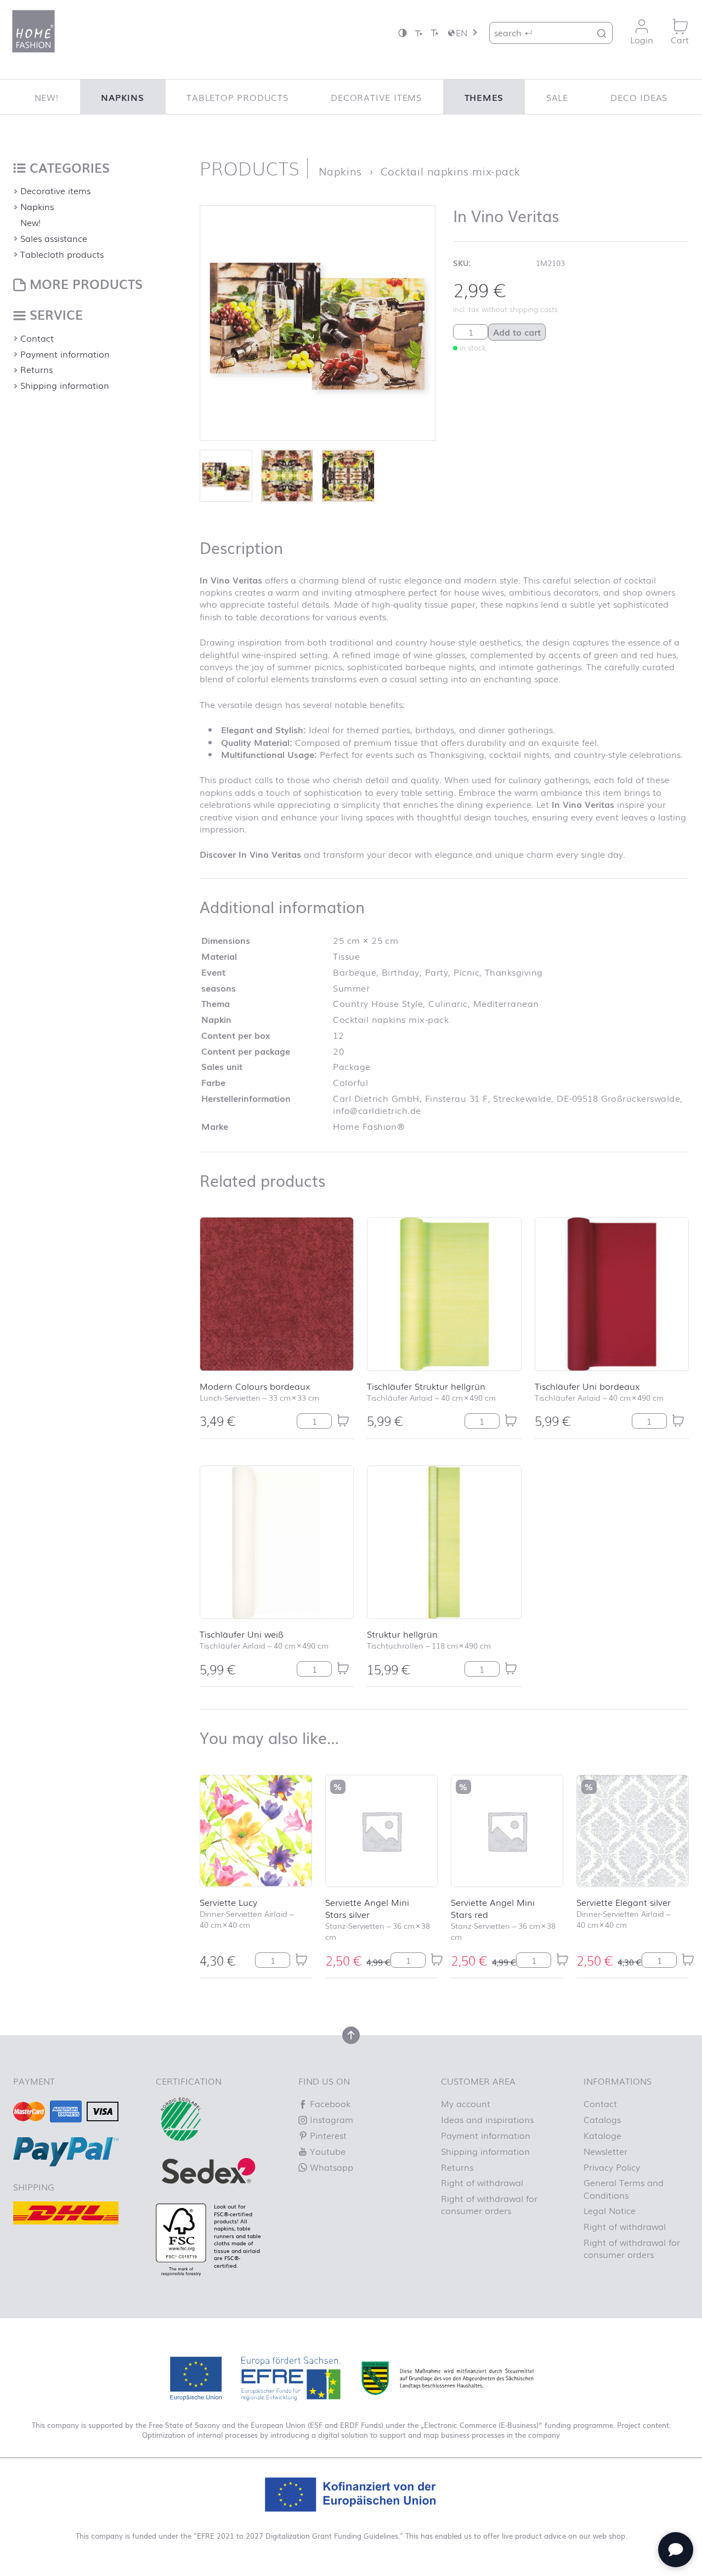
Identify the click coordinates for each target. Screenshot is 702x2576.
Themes (484, 97)
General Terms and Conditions (624, 2188)
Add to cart (517, 332)
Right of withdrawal (482, 2182)
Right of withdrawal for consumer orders (489, 2204)
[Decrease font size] (418, 33)
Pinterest (327, 2135)
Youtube (326, 2151)
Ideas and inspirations (487, 2119)
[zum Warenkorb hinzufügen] (343, 1420)
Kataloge (602, 2135)
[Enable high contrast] (403, 33)
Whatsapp (330, 2167)
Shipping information (65, 385)
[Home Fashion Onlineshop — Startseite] (33, 31)
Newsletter (605, 2151)
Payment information (65, 354)
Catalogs (602, 2119)
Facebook (329, 2103)
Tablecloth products (62, 254)
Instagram (330, 2119)
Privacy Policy (612, 2167)
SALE (557, 97)
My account (466, 2103)
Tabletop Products (237, 97)
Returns (36, 369)
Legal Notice (610, 2210)
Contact (37, 338)
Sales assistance (54, 238)
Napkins (123, 97)
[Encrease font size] (434, 33)
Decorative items (376, 97)
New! (47, 97)
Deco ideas (639, 97)
